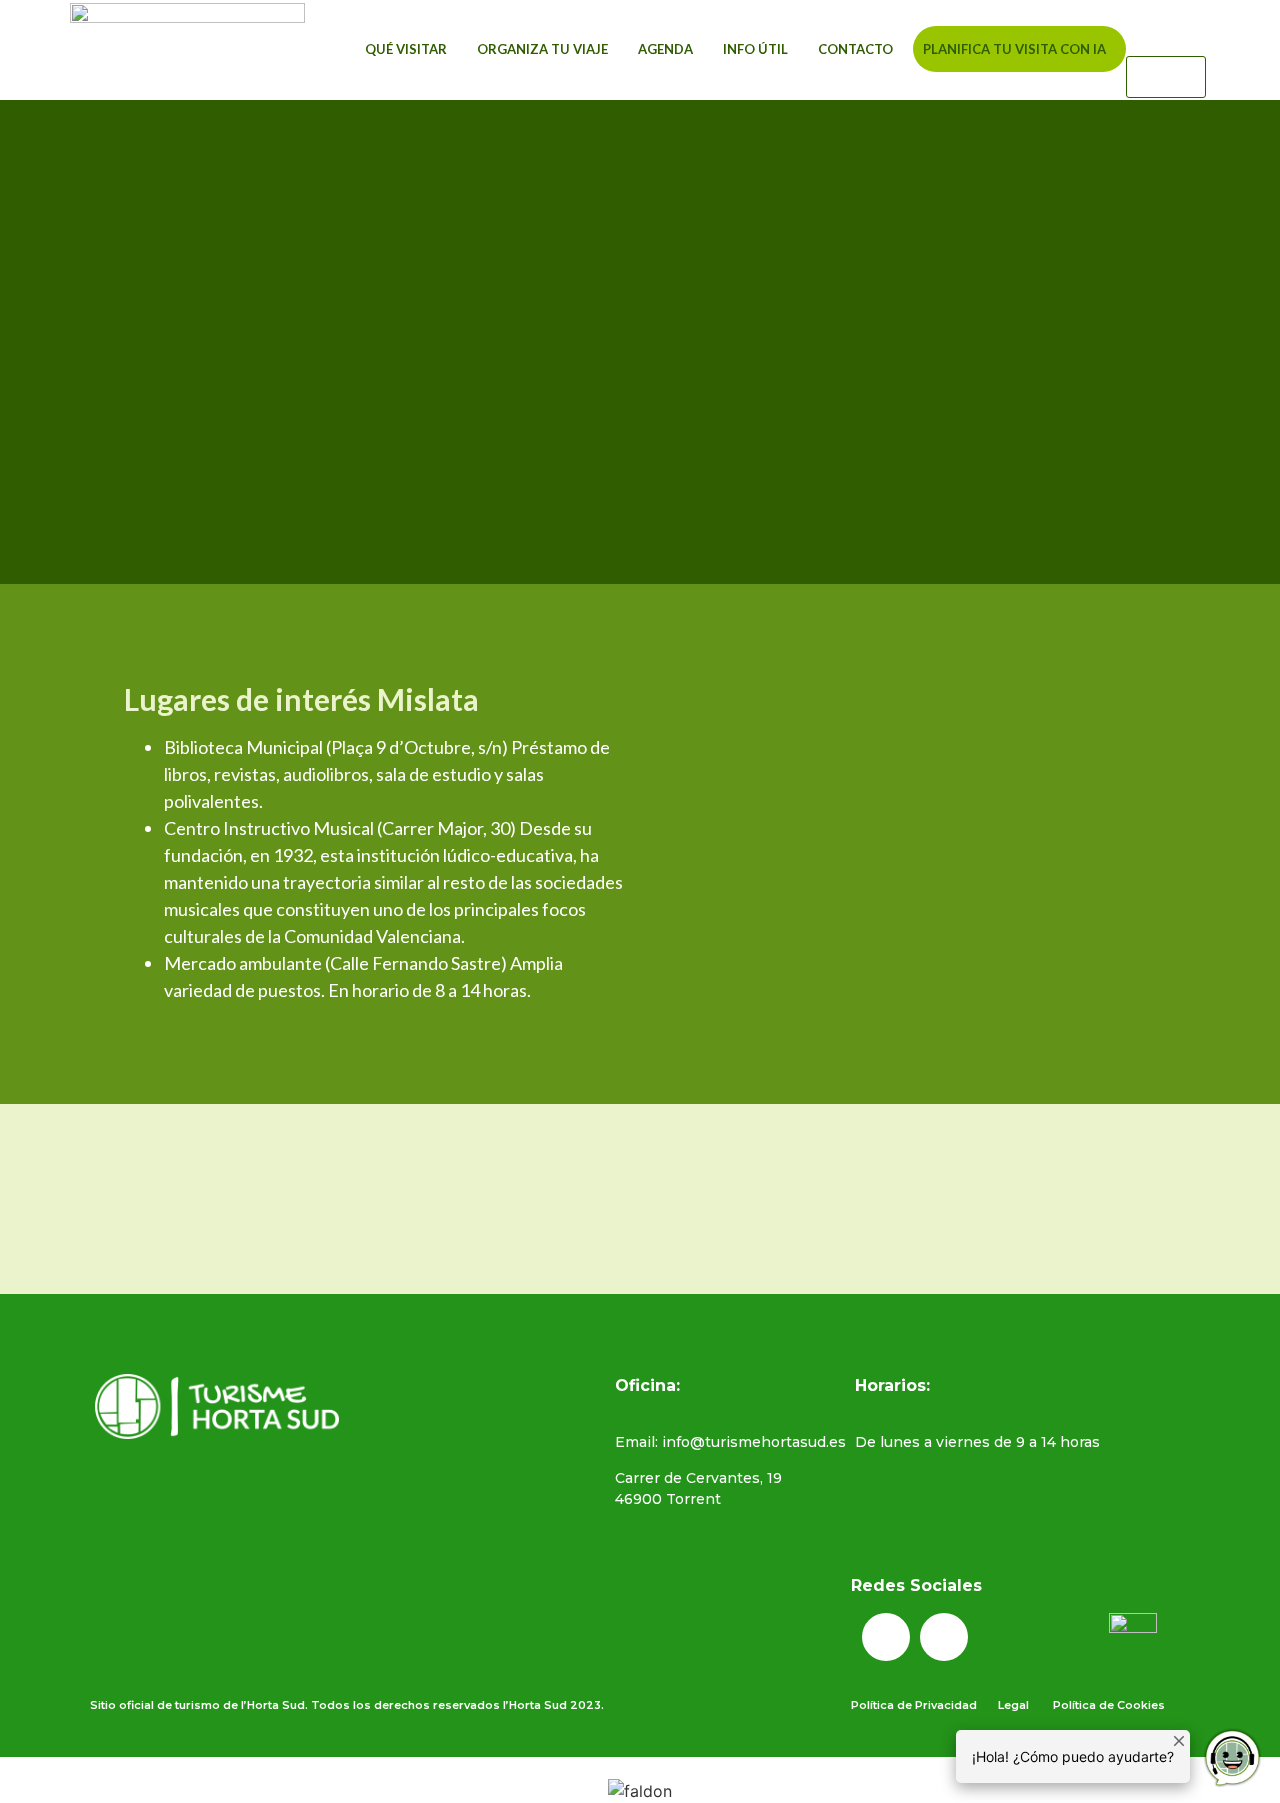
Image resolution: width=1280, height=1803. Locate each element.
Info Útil (755, 49)
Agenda (665, 49)
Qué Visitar (406, 49)
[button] (1166, 44)
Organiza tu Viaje (542, 49)
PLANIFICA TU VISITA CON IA (1014, 49)
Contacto (855, 49)
